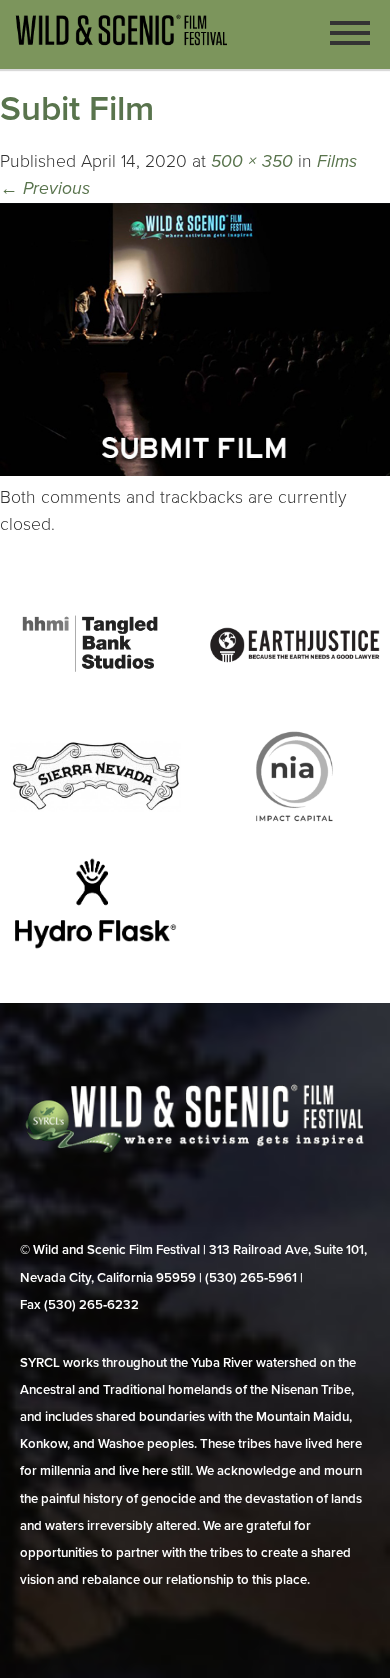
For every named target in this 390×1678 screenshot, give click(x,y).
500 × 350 (252, 161)
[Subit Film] (195, 470)
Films (337, 161)
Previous (45, 188)
